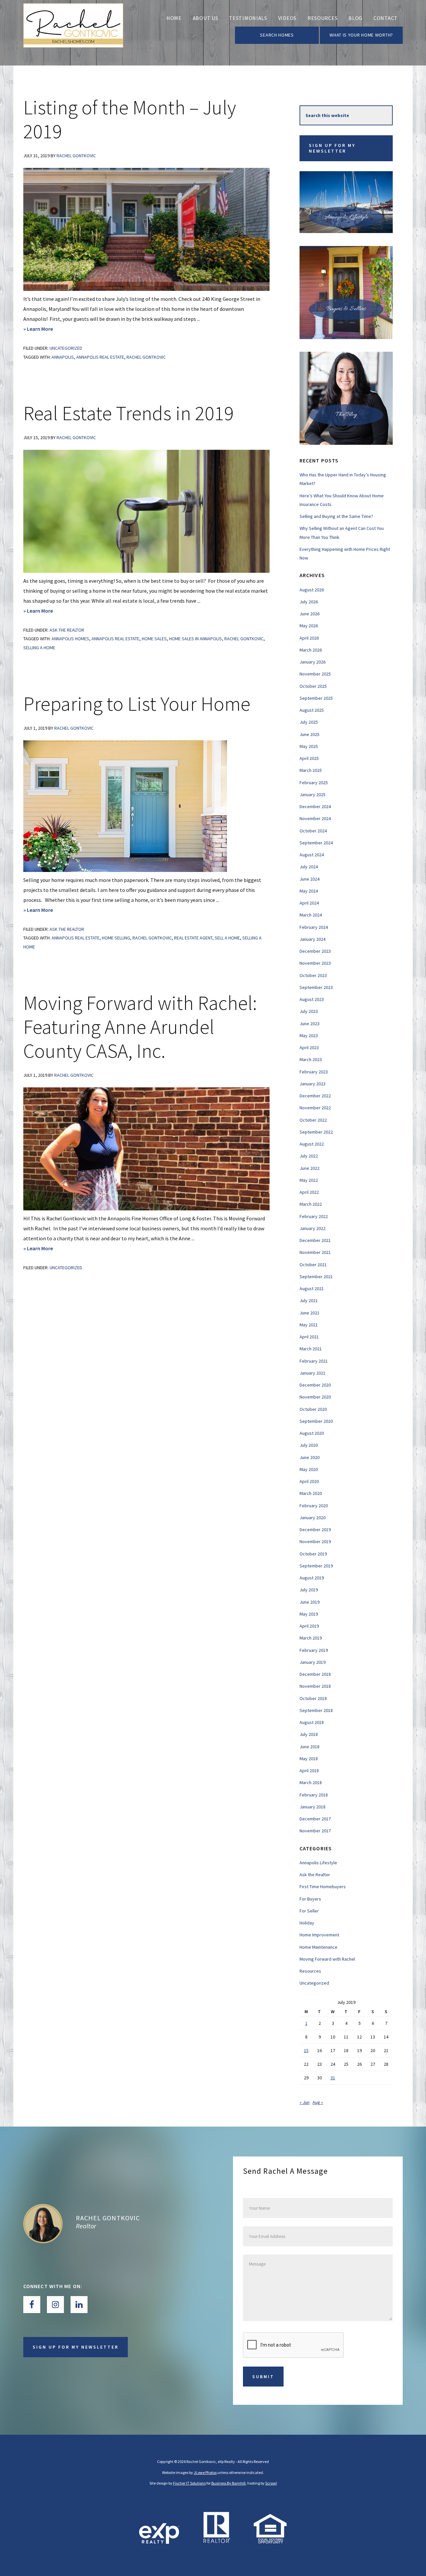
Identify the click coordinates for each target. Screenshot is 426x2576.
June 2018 (310, 1747)
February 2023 (314, 1072)
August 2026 (312, 590)
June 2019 (310, 1602)
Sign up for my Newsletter (332, 148)
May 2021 (309, 1325)
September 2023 (316, 987)
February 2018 (314, 1795)
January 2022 (313, 1228)
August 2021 (312, 1288)
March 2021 (311, 1349)
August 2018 (312, 1722)
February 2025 (314, 783)
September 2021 (316, 1277)
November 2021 (315, 1252)
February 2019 (314, 1650)
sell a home (227, 938)
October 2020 (313, 1409)
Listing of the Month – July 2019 (130, 119)
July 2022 (309, 1156)
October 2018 (313, 1698)
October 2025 (313, 686)
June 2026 (310, 614)
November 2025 (315, 674)
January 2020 (313, 1518)
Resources (310, 1971)
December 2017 (315, 1819)
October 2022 (313, 1120)
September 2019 (316, 1566)
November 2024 (315, 818)
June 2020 (310, 1457)
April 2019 (309, 1626)
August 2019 (312, 1578)
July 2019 (309, 1590)
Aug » (318, 2102)
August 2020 (312, 1433)
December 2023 (315, 951)
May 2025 (309, 746)
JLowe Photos (205, 2472)
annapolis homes (70, 639)
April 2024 (309, 903)
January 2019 (313, 1662)
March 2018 (311, 1782)
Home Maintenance (319, 1947)
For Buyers (310, 1899)
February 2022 (314, 1216)
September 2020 (316, 1421)
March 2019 (311, 1638)
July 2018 (309, 1734)
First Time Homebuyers (323, 1887)
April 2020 (309, 1481)
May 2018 (309, 1759)
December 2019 (315, 1530)
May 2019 (309, 1614)
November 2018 (315, 1686)
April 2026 (309, 638)
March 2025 (311, 770)
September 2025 (316, 698)
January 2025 (313, 795)
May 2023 (309, 1036)
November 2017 (315, 1831)
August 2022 (312, 1144)
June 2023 (310, 1024)
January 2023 (313, 1084)
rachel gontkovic (146, 357)
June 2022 (310, 1168)
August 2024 (312, 855)
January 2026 (313, 662)
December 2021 (315, 1240)
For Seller (309, 1911)
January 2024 (313, 939)
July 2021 (309, 1300)
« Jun (305, 2102)
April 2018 (309, 1771)
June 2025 (310, 734)
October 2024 (313, 831)
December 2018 (315, 1674)
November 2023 (315, 963)
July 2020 (309, 1445)
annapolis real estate (100, 357)
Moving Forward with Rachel (327, 1959)
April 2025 (309, 758)
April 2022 (309, 1192)
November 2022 (315, 1108)
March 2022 (311, 1204)
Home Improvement (319, 1935)
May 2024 (309, 891)
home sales (154, 639)
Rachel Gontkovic (108, 2218)
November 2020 (315, 1397)
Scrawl (271, 2483)
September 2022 (316, 1132)
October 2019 (313, 1554)
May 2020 (309, 1469)
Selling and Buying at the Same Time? (336, 516)
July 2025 (309, 722)
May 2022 (309, 1180)
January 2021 (313, 1373)
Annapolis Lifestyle (318, 1863)
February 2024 (314, 927)
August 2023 (312, 999)
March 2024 (311, 915)
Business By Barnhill (228, 2483)
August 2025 (312, 710)
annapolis (63, 357)
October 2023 (313, 975)
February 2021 (314, 1361)
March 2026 (311, 650)
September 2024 (316, 843)
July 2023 (309, 1011)
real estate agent (193, 938)
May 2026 (309, 626)
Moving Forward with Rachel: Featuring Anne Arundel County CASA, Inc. (140, 1027)
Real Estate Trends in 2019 (128, 413)
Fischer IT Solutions (189, 2483)
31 (333, 2078)
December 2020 (315, 1385)
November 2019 (315, 1541)
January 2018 (313, 1807)
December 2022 (315, 1096)
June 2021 (310, 1313)
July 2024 (309, 867)
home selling (116, 938)
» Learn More (46, 329)
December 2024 (315, 806)
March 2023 (311, 1059)
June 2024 (310, 879)
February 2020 (314, 1506)
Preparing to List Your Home (137, 704)
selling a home (39, 648)
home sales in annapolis (196, 639)
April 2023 (309, 1047)
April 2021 (309, 1337)
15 (306, 2050)
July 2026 (309, 602)
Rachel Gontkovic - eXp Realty (73, 33)
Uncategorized (66, 348)
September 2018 (316, 1710)
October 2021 (313, 1265)
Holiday (307, 1923)
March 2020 (311, 1493)
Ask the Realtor (67, 630)
